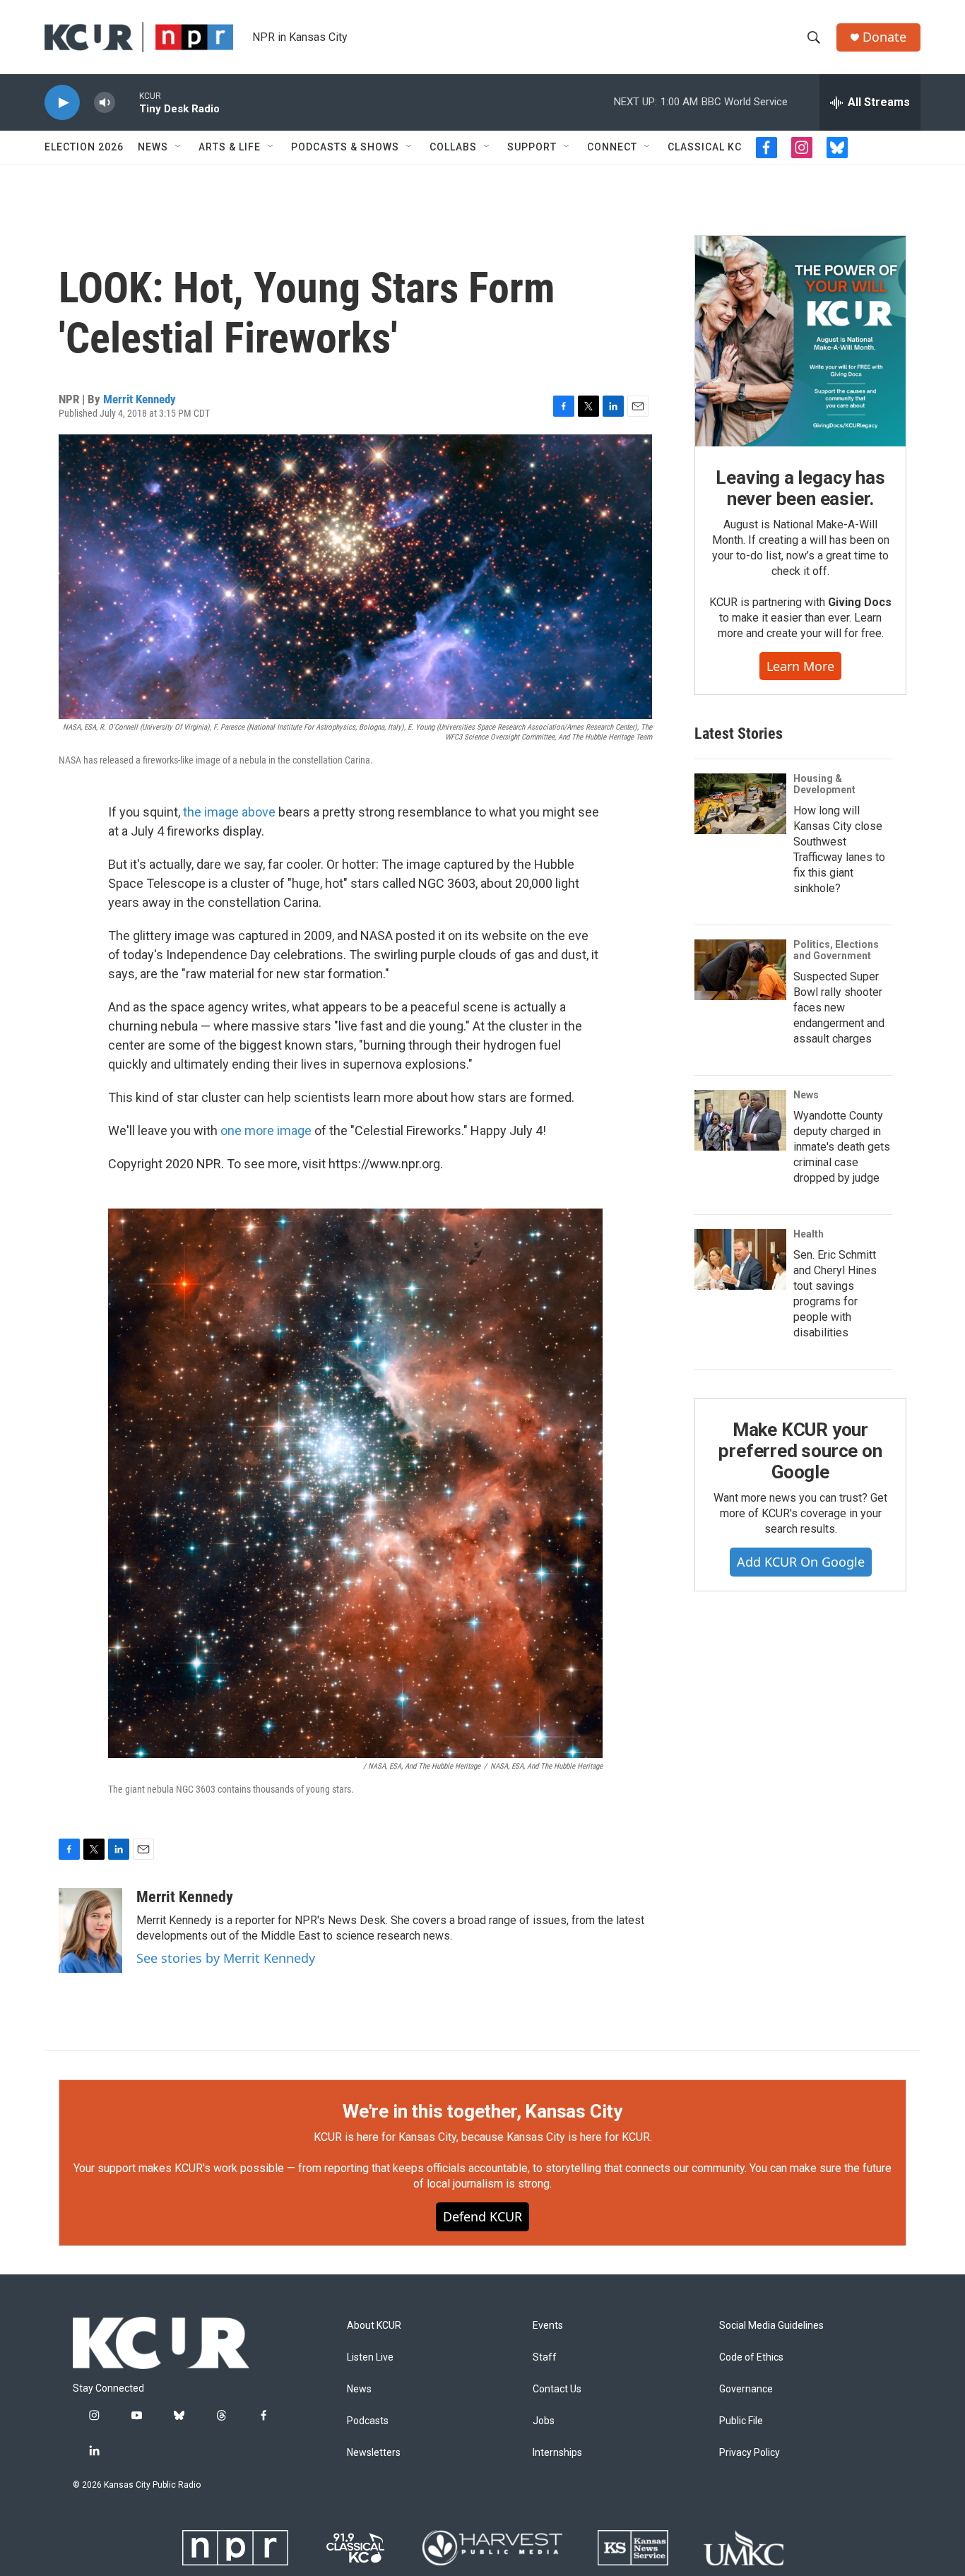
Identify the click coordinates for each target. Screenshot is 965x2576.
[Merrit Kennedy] (90, 1930)
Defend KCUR (482, 2216)
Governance (746, 2389)
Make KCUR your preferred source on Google (800, 1451)
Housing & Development (824, 784)
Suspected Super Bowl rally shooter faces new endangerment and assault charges (839, 1008)
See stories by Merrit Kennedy (226, 1958)
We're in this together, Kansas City (482, 2111)
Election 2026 (84, 147)
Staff (545, 2357)
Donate (884, 37)
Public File (741, 2421)
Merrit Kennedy (140, 399)
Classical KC (705, 147)
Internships (557, 2453)
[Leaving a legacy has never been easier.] (800, 341)
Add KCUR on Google (801, 1562)
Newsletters (374, 2453)
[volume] (105, 103)
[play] (62, 103)
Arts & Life (230, 147)
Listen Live (370, 2357)
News (153, 147)
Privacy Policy (750, 2453)
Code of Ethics (751, 2357)
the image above (229, 812)
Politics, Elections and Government (836, 950)
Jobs (544, 2421)
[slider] (127, 102)
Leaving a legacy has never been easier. (800, 488)
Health (809, 1234)
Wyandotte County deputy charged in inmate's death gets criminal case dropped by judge (842, 1147)
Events (548, 2326)
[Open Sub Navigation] (179, 147)
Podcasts (368, 2421)
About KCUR (374, 2326)
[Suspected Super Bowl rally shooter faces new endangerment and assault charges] (740, 970)
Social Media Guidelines (771, 2326)
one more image (266, 1130)
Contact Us (557, 2389)
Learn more (800, 666)
